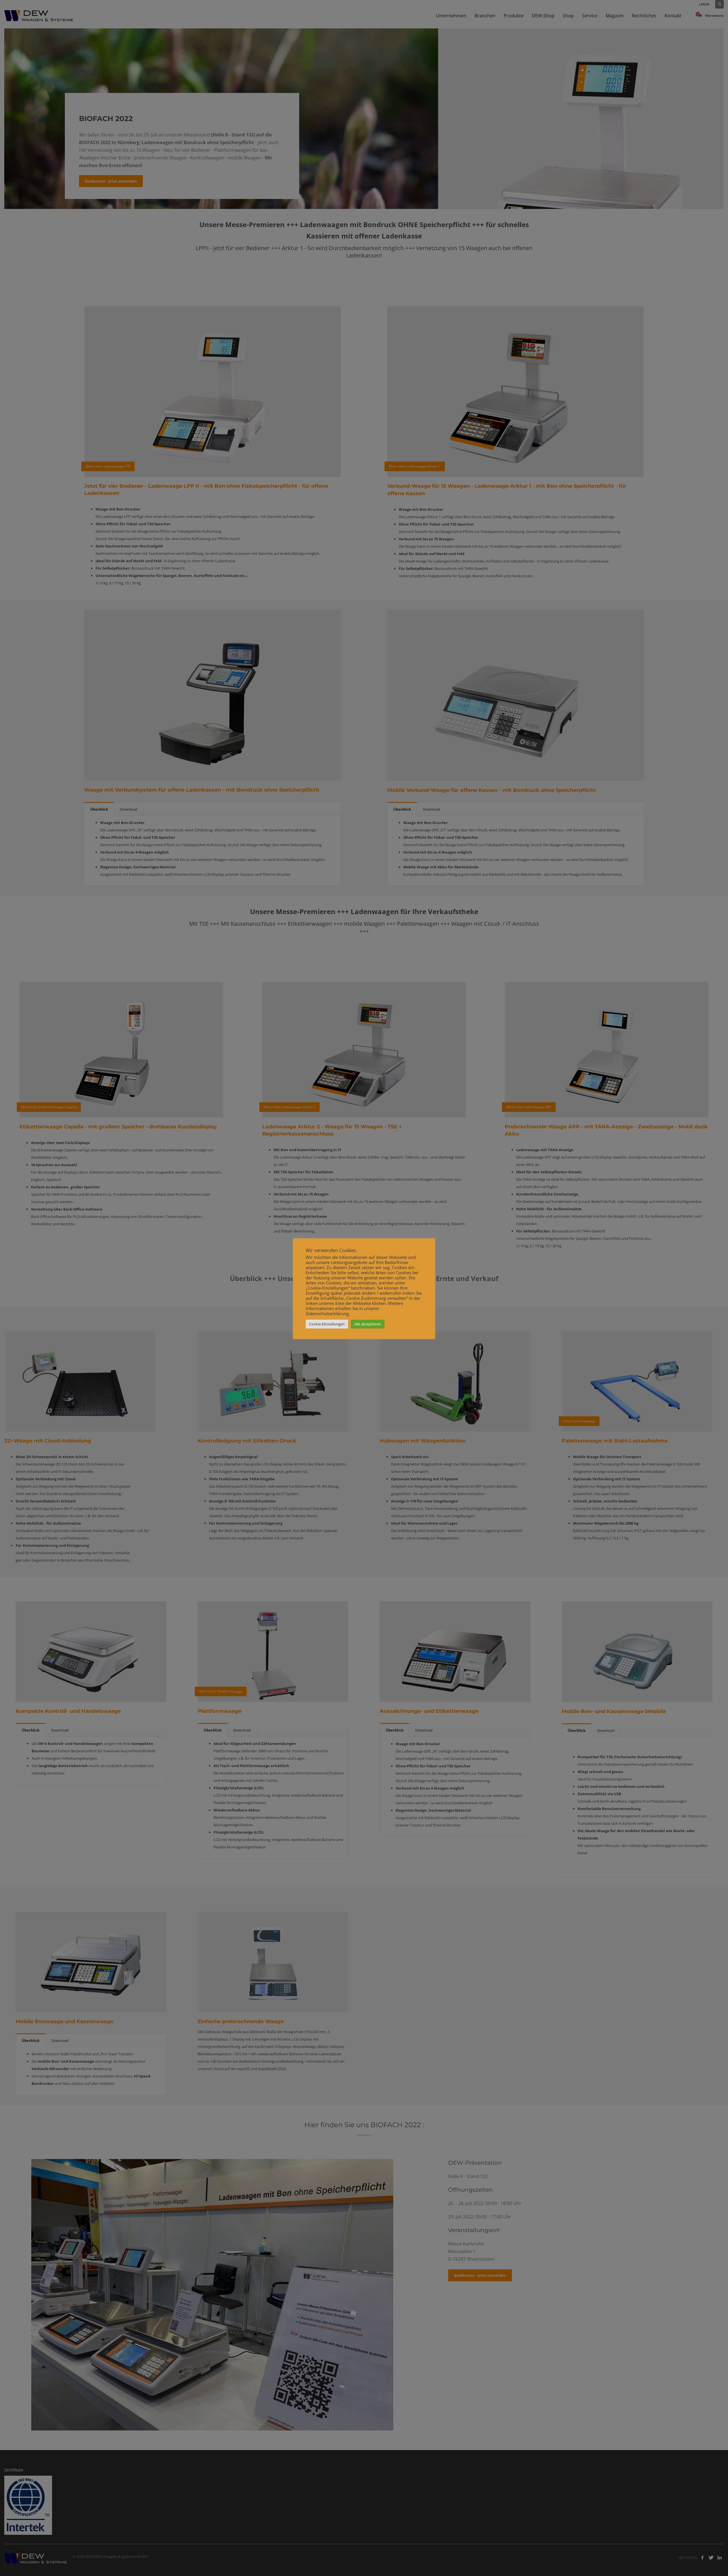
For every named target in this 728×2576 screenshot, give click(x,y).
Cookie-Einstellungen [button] (327, 1324)
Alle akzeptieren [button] (368, 1324)
